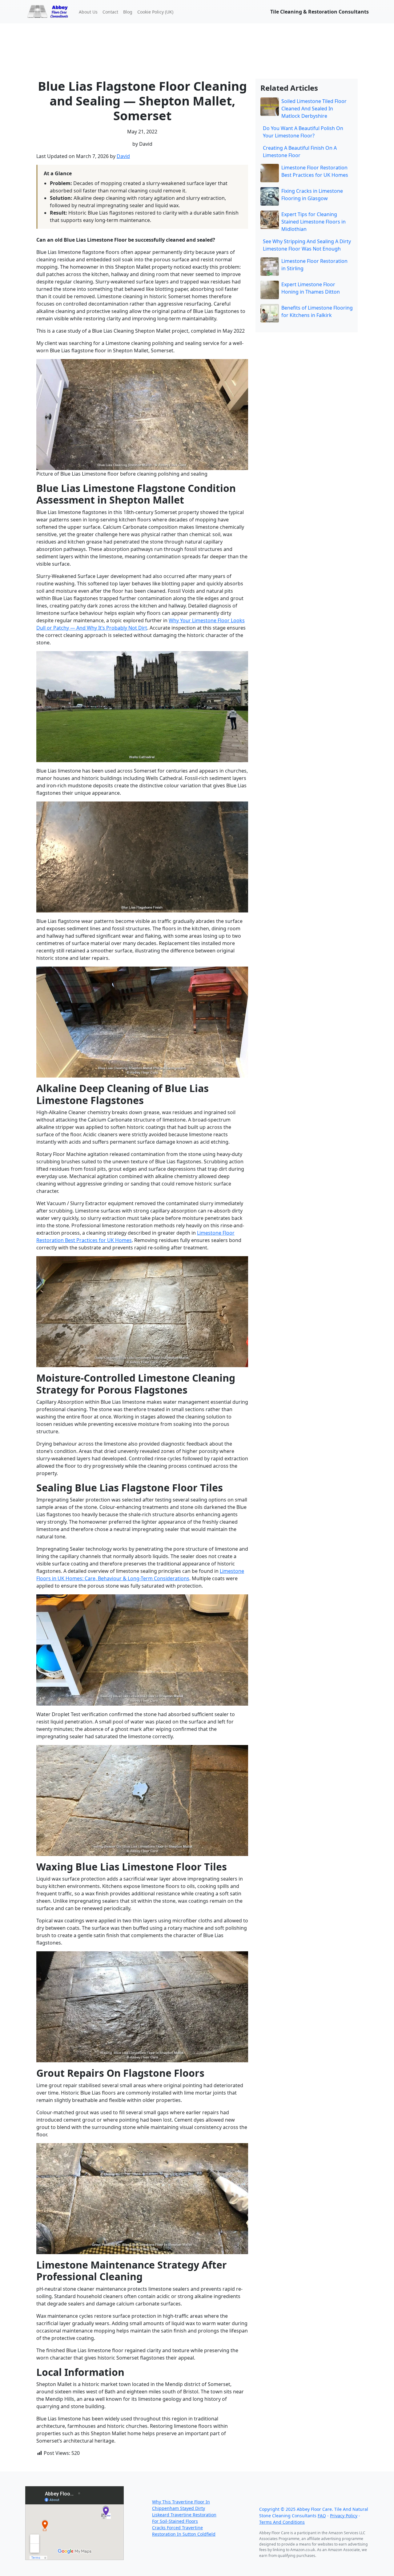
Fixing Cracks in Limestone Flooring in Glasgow (312, 195)
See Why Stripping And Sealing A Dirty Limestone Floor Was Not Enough (307, 245)
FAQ (322, 2516)
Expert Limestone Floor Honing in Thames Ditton (311, 288)
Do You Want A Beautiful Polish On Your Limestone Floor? (303, 132)
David (123, 156)
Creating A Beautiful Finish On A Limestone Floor (300, 152)
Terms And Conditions (282, 2522)
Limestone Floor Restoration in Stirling (314, 265)
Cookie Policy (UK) (155, 12)
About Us (88, 12)
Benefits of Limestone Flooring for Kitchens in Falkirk (317, 311)
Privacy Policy (344, 2516)
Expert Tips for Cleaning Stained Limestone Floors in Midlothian (314, 222)
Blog (128, 12)
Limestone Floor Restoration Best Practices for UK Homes (315, 171)
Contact (110, 12)
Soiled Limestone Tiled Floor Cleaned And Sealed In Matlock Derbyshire (314, 109)
